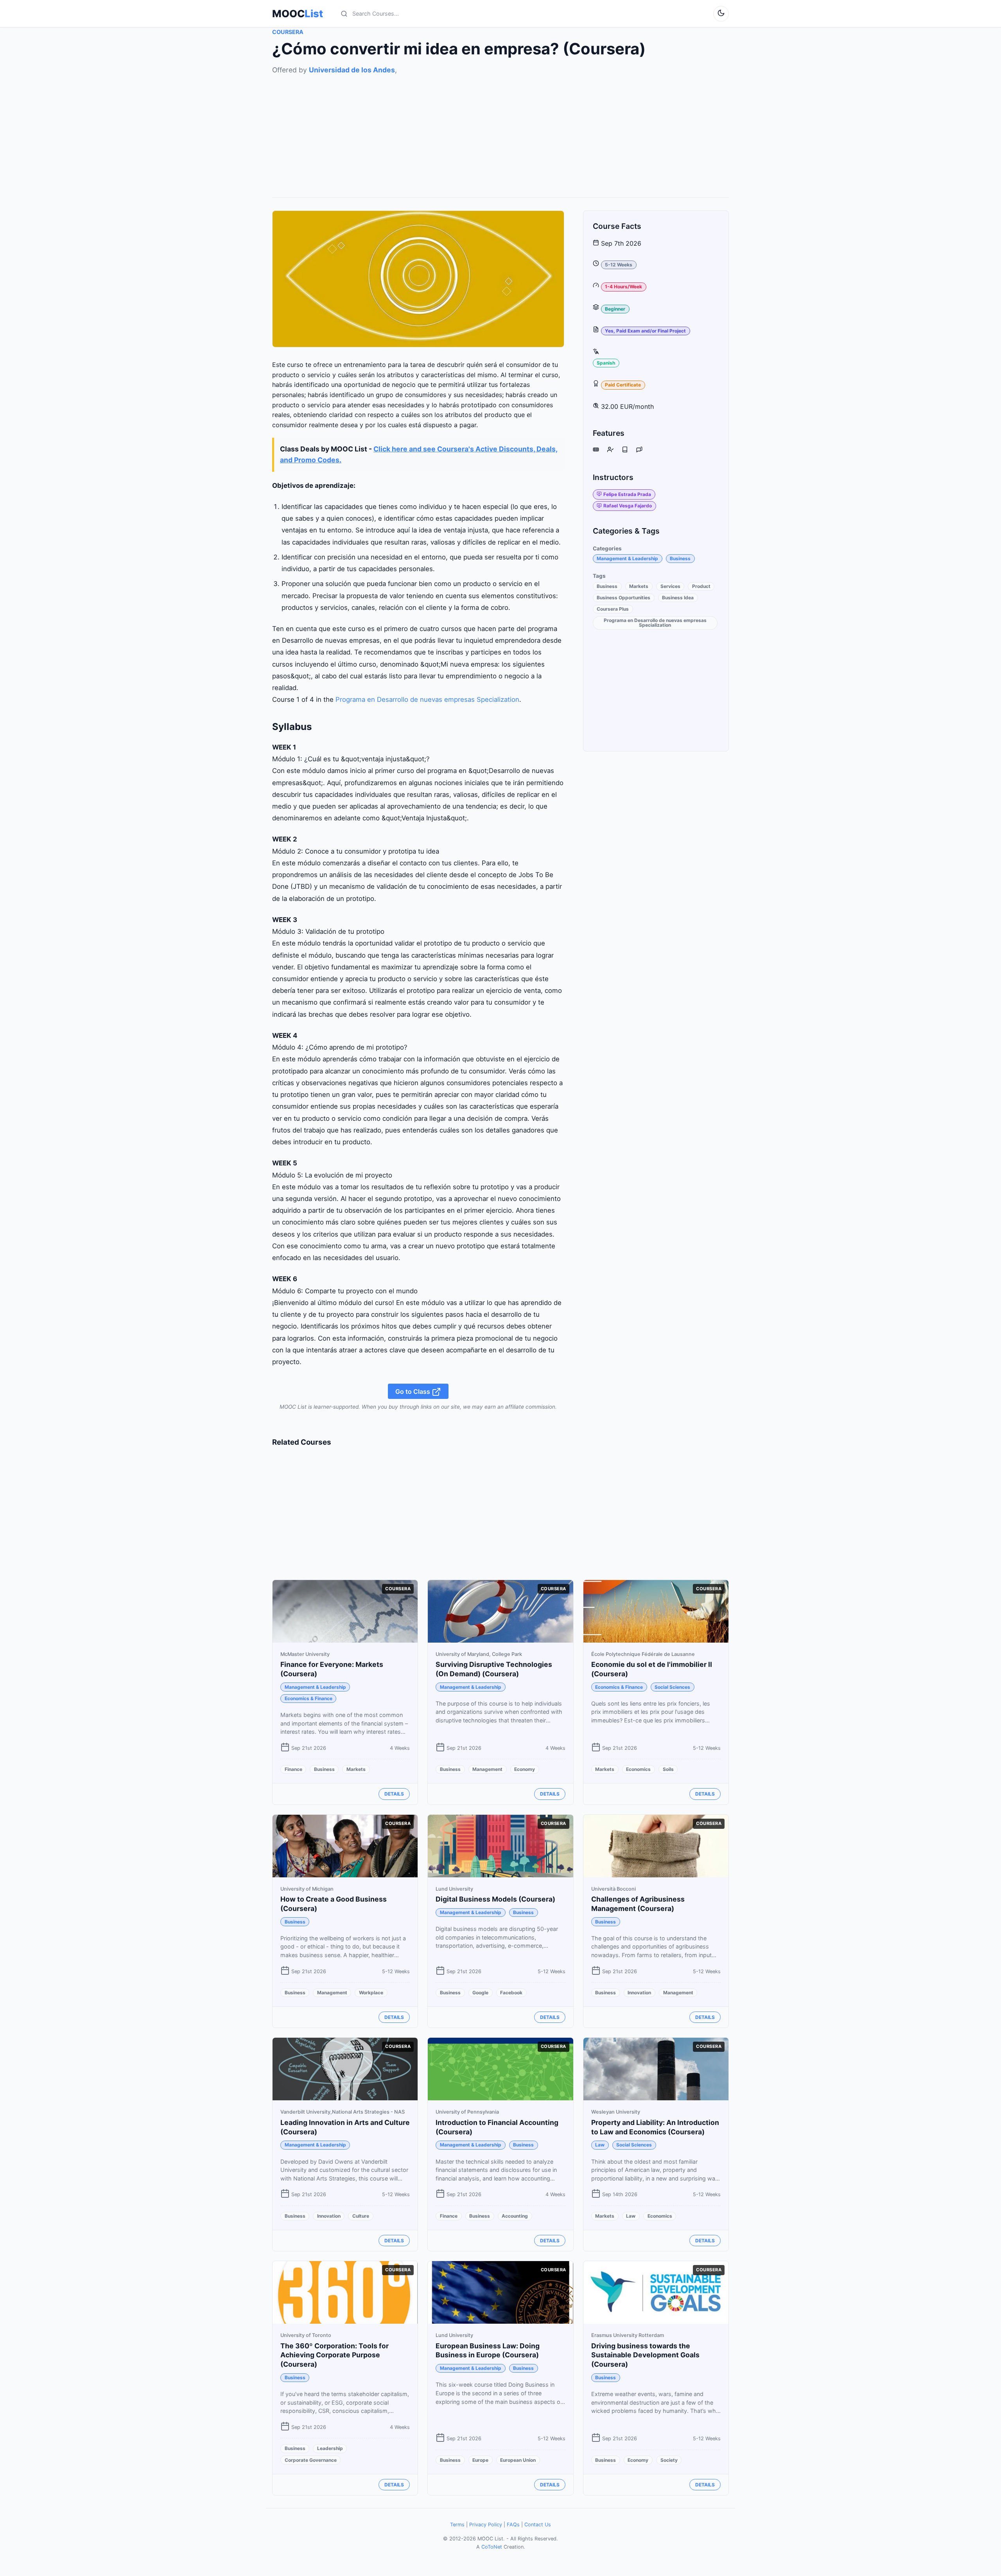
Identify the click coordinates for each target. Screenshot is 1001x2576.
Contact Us (538, 2525)
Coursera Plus (613, 609)
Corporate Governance (311, 2460)
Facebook (511, 1993)
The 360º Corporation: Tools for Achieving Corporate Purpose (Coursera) (335, 2355)
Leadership (330, 2448)
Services (670, 586)
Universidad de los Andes (352, 70)
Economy (525, 1769)
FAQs (513, 2525)
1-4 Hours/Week (623, 287)
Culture (361, 2216)
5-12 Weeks (619, 265)
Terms (457, 2525)
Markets (639, 586)
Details (394, 1794)
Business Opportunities (623, 598)
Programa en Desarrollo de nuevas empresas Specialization (427, 699)
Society (669, 2460)
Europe (480, 2460)
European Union (518, 2460)
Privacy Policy (486, 2525)
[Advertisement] (500, 130)
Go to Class (413, 1391)
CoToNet (492, 2547)
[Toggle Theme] (721, 14)
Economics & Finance (309, 1698)
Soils (668, 1769)
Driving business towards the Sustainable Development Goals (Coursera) (645, 2355)
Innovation (639, 1993)
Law (600, 2145)
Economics (638, 1769)
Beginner (615, 308)
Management (487, 1769)
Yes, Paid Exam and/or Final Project (645, 331)
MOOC (298, 14)
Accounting (515, 2216)
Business (680, 558)
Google (480, 1993)
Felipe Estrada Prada (627, 494)
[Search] (344, 14)
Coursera (288, 32)
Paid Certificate (623, 385)
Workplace (371, 1993)
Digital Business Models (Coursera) (495, 1899)
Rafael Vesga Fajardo (628, 506)
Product (701, 586)
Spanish (606, 363)
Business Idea (678, 598)
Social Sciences (672, 1687)
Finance (293, 1769)
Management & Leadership (627, 558)
